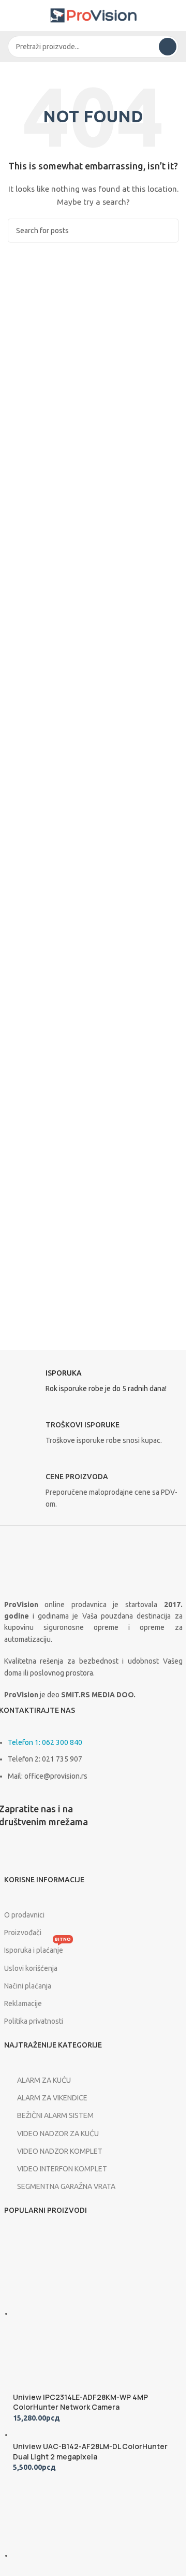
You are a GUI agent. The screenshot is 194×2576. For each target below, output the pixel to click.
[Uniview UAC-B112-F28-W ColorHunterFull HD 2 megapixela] (91, 2555)
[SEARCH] (168, 47)
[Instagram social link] (35, 1859)
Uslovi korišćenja (31, 1968)
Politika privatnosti (34, 2021)
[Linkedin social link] (61, 1859)
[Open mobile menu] (12, 16)
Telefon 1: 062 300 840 (45, 1742)
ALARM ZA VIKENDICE (52, 2098)
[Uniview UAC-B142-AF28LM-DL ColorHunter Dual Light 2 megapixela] (68, 2435)
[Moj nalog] (174, 16)
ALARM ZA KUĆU (44, 2080)
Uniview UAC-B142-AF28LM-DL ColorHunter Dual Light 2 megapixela (90, 2451)
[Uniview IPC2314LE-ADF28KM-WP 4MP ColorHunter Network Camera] (91, 2313)
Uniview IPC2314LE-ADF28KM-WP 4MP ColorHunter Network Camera (80, 2402)
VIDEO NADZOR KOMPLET (60, 2151)
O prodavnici (24, 1915)
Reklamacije (23, 2003)
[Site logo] (93, 15)
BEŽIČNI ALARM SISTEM (55, 2115)
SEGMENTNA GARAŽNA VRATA (66, 2186)
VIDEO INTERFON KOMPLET (62, 2169)
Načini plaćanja (28, 1986)
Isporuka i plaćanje (38, 1948)
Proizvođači (23, 1933)
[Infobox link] (93, 1384)
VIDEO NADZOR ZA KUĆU (58, 2134)
